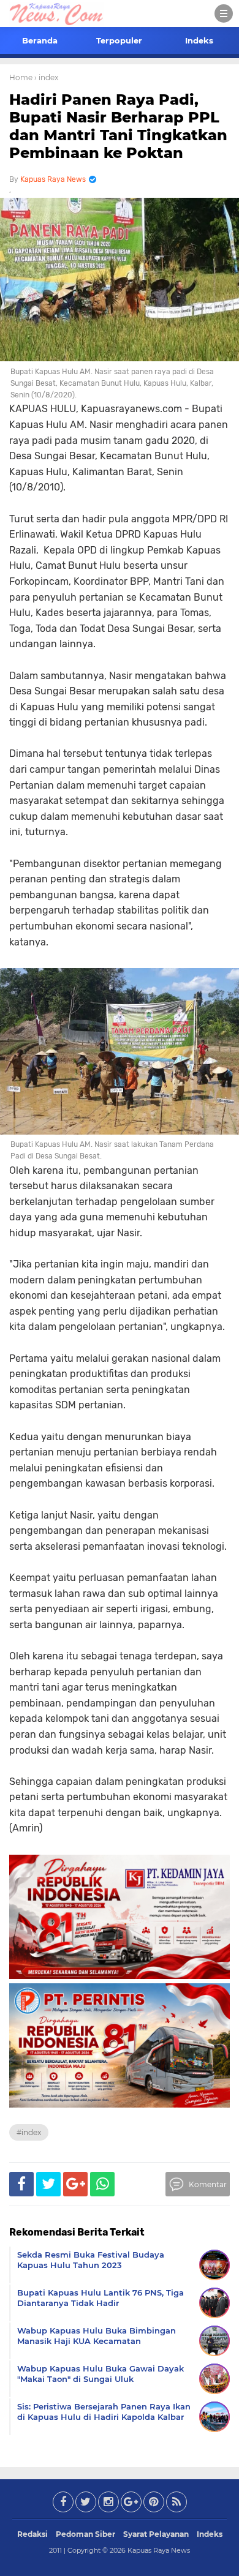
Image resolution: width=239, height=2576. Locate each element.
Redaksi (32, 2534)
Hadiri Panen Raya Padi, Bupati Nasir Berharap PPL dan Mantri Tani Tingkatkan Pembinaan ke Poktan (118, 126)
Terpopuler (119, 40)
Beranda (40, 40)
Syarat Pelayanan (156, 2534)
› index (46, 77)
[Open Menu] (224, 13)
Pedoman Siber (85, 2534)
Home (21, 77)
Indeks (199, 40)
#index (29, 2132)
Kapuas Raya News (159, 2550)
